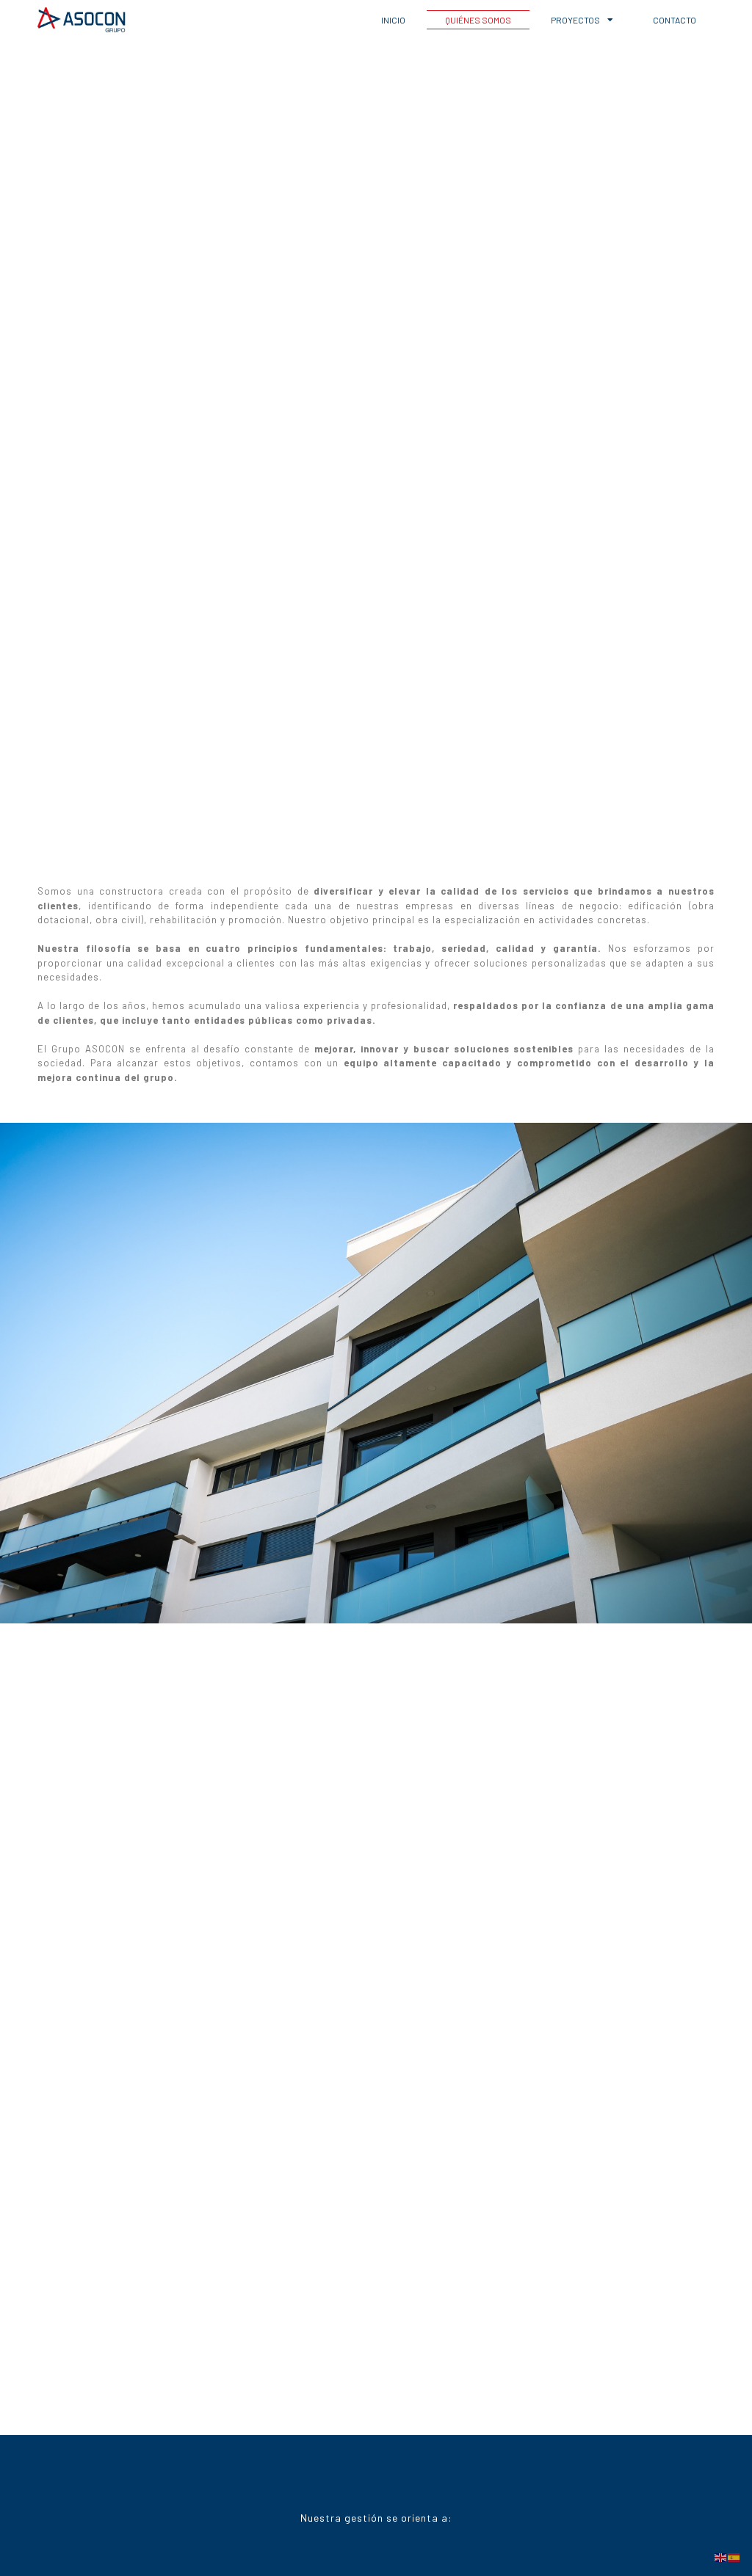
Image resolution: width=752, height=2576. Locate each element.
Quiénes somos (478, 20)
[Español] (734, 2556)
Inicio (393, 20)
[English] (721, 2556)
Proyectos (575, 20)
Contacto (675, 20)
